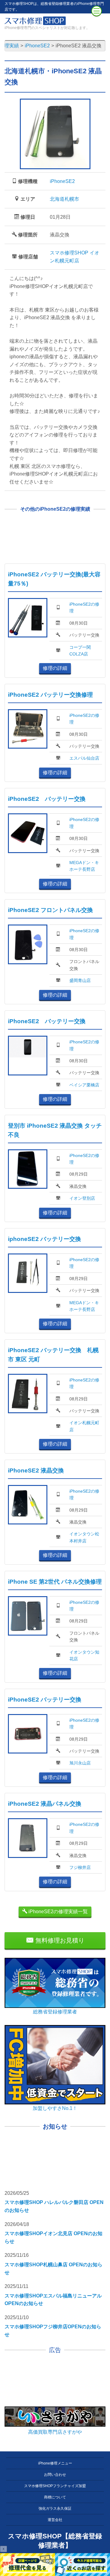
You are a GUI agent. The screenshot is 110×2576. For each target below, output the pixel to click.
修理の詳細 (55, 668)
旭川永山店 (80, 1763)
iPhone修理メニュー (55, 2463)
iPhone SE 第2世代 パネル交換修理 (55, 1582)
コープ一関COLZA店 (80, 651)
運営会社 (55, 2520)
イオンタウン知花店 (84, 1655)
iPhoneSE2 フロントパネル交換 (50, 910)
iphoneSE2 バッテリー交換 (44, 1239)
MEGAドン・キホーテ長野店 (84, 866)
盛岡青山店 (80, 980)
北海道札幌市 (64, 199)
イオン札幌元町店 (84, 1426)
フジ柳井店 (80, 1867)
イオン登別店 (82, 1198)
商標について (55, 2497)
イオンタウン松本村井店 (84, 1537)
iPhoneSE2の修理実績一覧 (57, 1912)
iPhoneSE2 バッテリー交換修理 (50, 695)
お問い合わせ (55, 2475)
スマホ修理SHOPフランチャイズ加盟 (55, 2486)
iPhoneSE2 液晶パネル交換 (45, 1804)
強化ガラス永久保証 (55, 2508)
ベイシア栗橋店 (84, 1085)
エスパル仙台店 (84, 758)
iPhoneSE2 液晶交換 (36, 1470)
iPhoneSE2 (62, 181)
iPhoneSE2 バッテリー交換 (47, 799)
